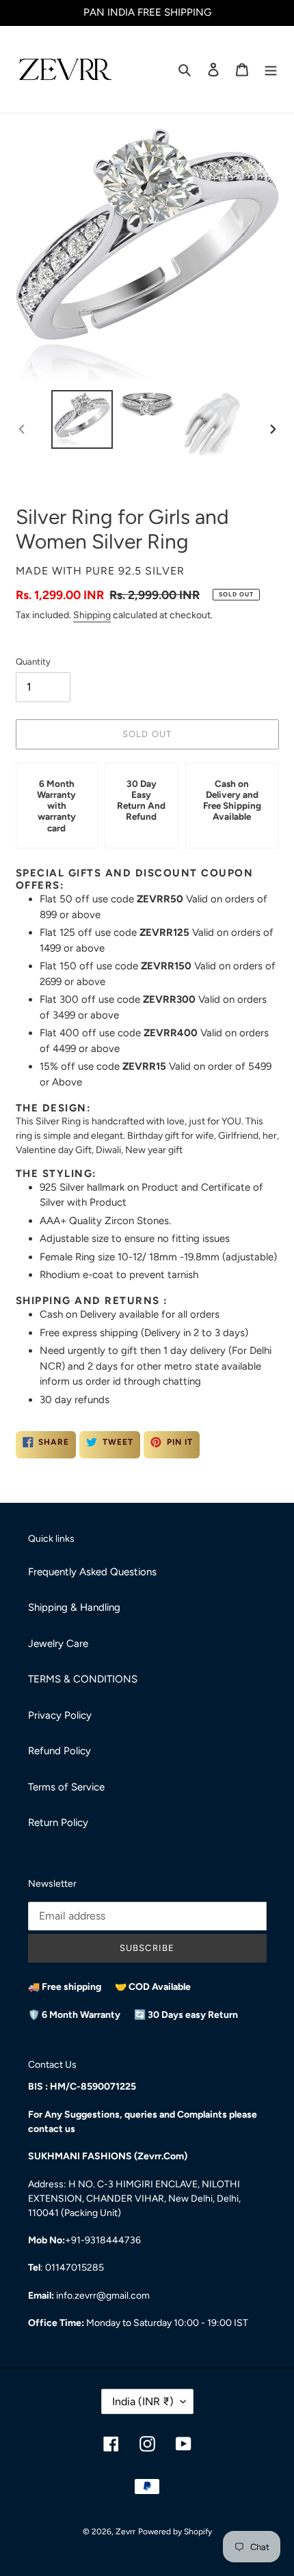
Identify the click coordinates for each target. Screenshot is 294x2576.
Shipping (92, 615)
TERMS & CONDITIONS (83, 1679)
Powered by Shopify (175, 2532)
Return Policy (58, 1823)
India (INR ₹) (143, 2401)
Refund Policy (59, 1751)
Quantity (33, 662)
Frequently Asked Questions (92, 1572)
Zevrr (125, 2532)
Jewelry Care (58, 1644)
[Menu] (271, 69)
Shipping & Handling (74, 1607)
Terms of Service (66, 1787)
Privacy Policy (60, 1715)
